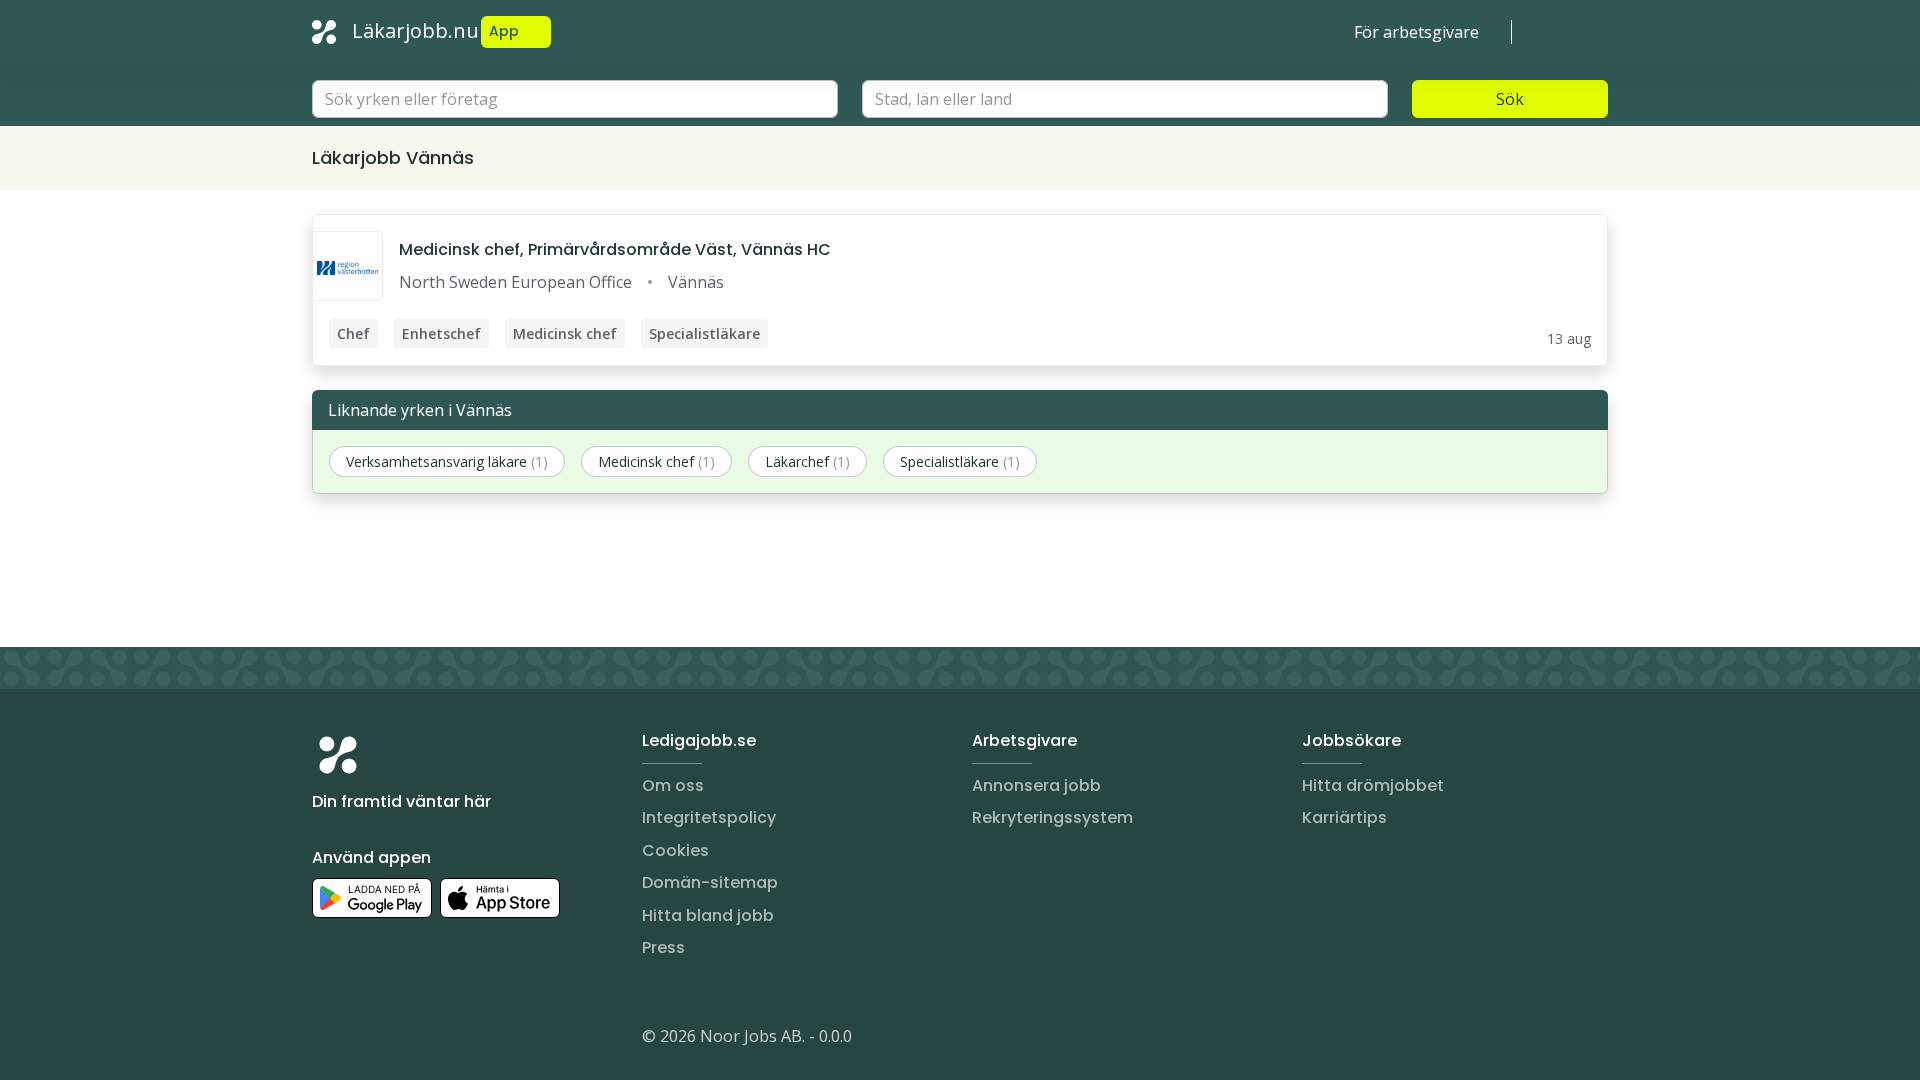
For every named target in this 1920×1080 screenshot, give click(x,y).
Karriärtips (1344, 817)
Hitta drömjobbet (1373, 785)
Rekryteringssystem (1052, 817)
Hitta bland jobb (708, 915)
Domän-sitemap (710, 882)
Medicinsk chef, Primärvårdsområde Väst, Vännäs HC (615, 249)
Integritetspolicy (709, 817)
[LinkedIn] (368, 1040)
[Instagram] (328, 1040)
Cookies (675, 850)
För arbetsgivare (1416, 32)
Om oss (673, 785)
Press (663, 947)
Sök (1510, 99)
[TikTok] (448, 1040)
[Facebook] (408, 1040)
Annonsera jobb (1036, 785)
